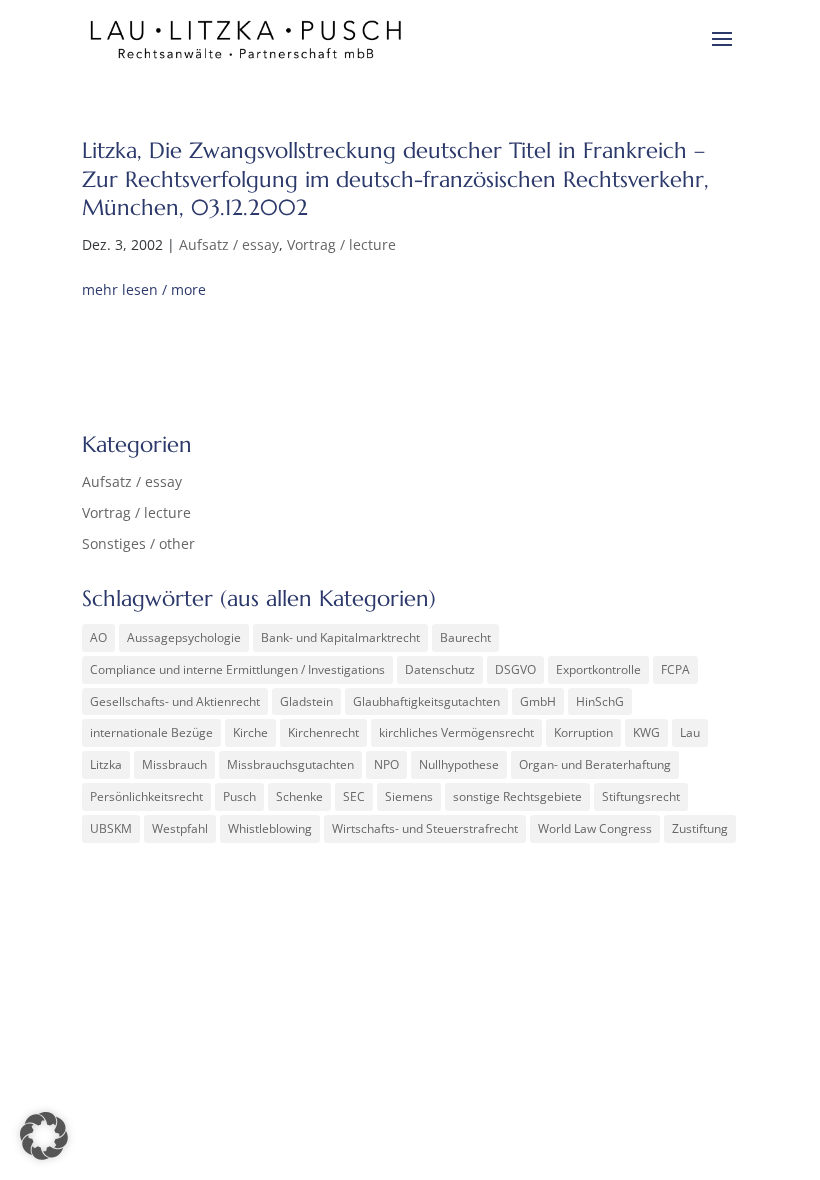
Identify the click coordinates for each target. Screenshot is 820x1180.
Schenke (299, 796)
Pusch (239, 796)
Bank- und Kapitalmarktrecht (340, 637)
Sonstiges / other (138, 543)
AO (98, 637)
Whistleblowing (270, 828)
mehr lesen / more (144, 289)
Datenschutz (440, 669)
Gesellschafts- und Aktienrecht (175, 701)
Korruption (583, 732)
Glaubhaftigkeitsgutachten (426, 701)
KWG (646, 732)
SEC (354, 796)
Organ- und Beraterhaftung (595, 764)
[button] (44, 1136)
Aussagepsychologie (184, 637)
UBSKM (111, 828)
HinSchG (600, 701)
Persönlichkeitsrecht (146, 796)
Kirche (250, 732)
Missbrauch (174, 764)
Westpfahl (180, 828)
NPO (386, 764)
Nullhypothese (459, 764)
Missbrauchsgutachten (290, 764)
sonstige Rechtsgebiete (517, 796)
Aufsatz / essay (229, 244)
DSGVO (515, 669)
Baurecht (465, 637)
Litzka (106, 764)
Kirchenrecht (323, 732)
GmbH (538, 701)
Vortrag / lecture (341, 244)
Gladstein (306, 701)
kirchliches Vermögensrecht (456, 732)
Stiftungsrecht (641, 796)
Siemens (409, 796)
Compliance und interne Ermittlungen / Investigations (237, 669)
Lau (690, 732)
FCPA (675, 669)
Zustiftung (700, 828)
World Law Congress (595, 828)
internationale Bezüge (151, 732)
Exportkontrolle (598, 669)
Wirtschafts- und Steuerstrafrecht (425, 828)
